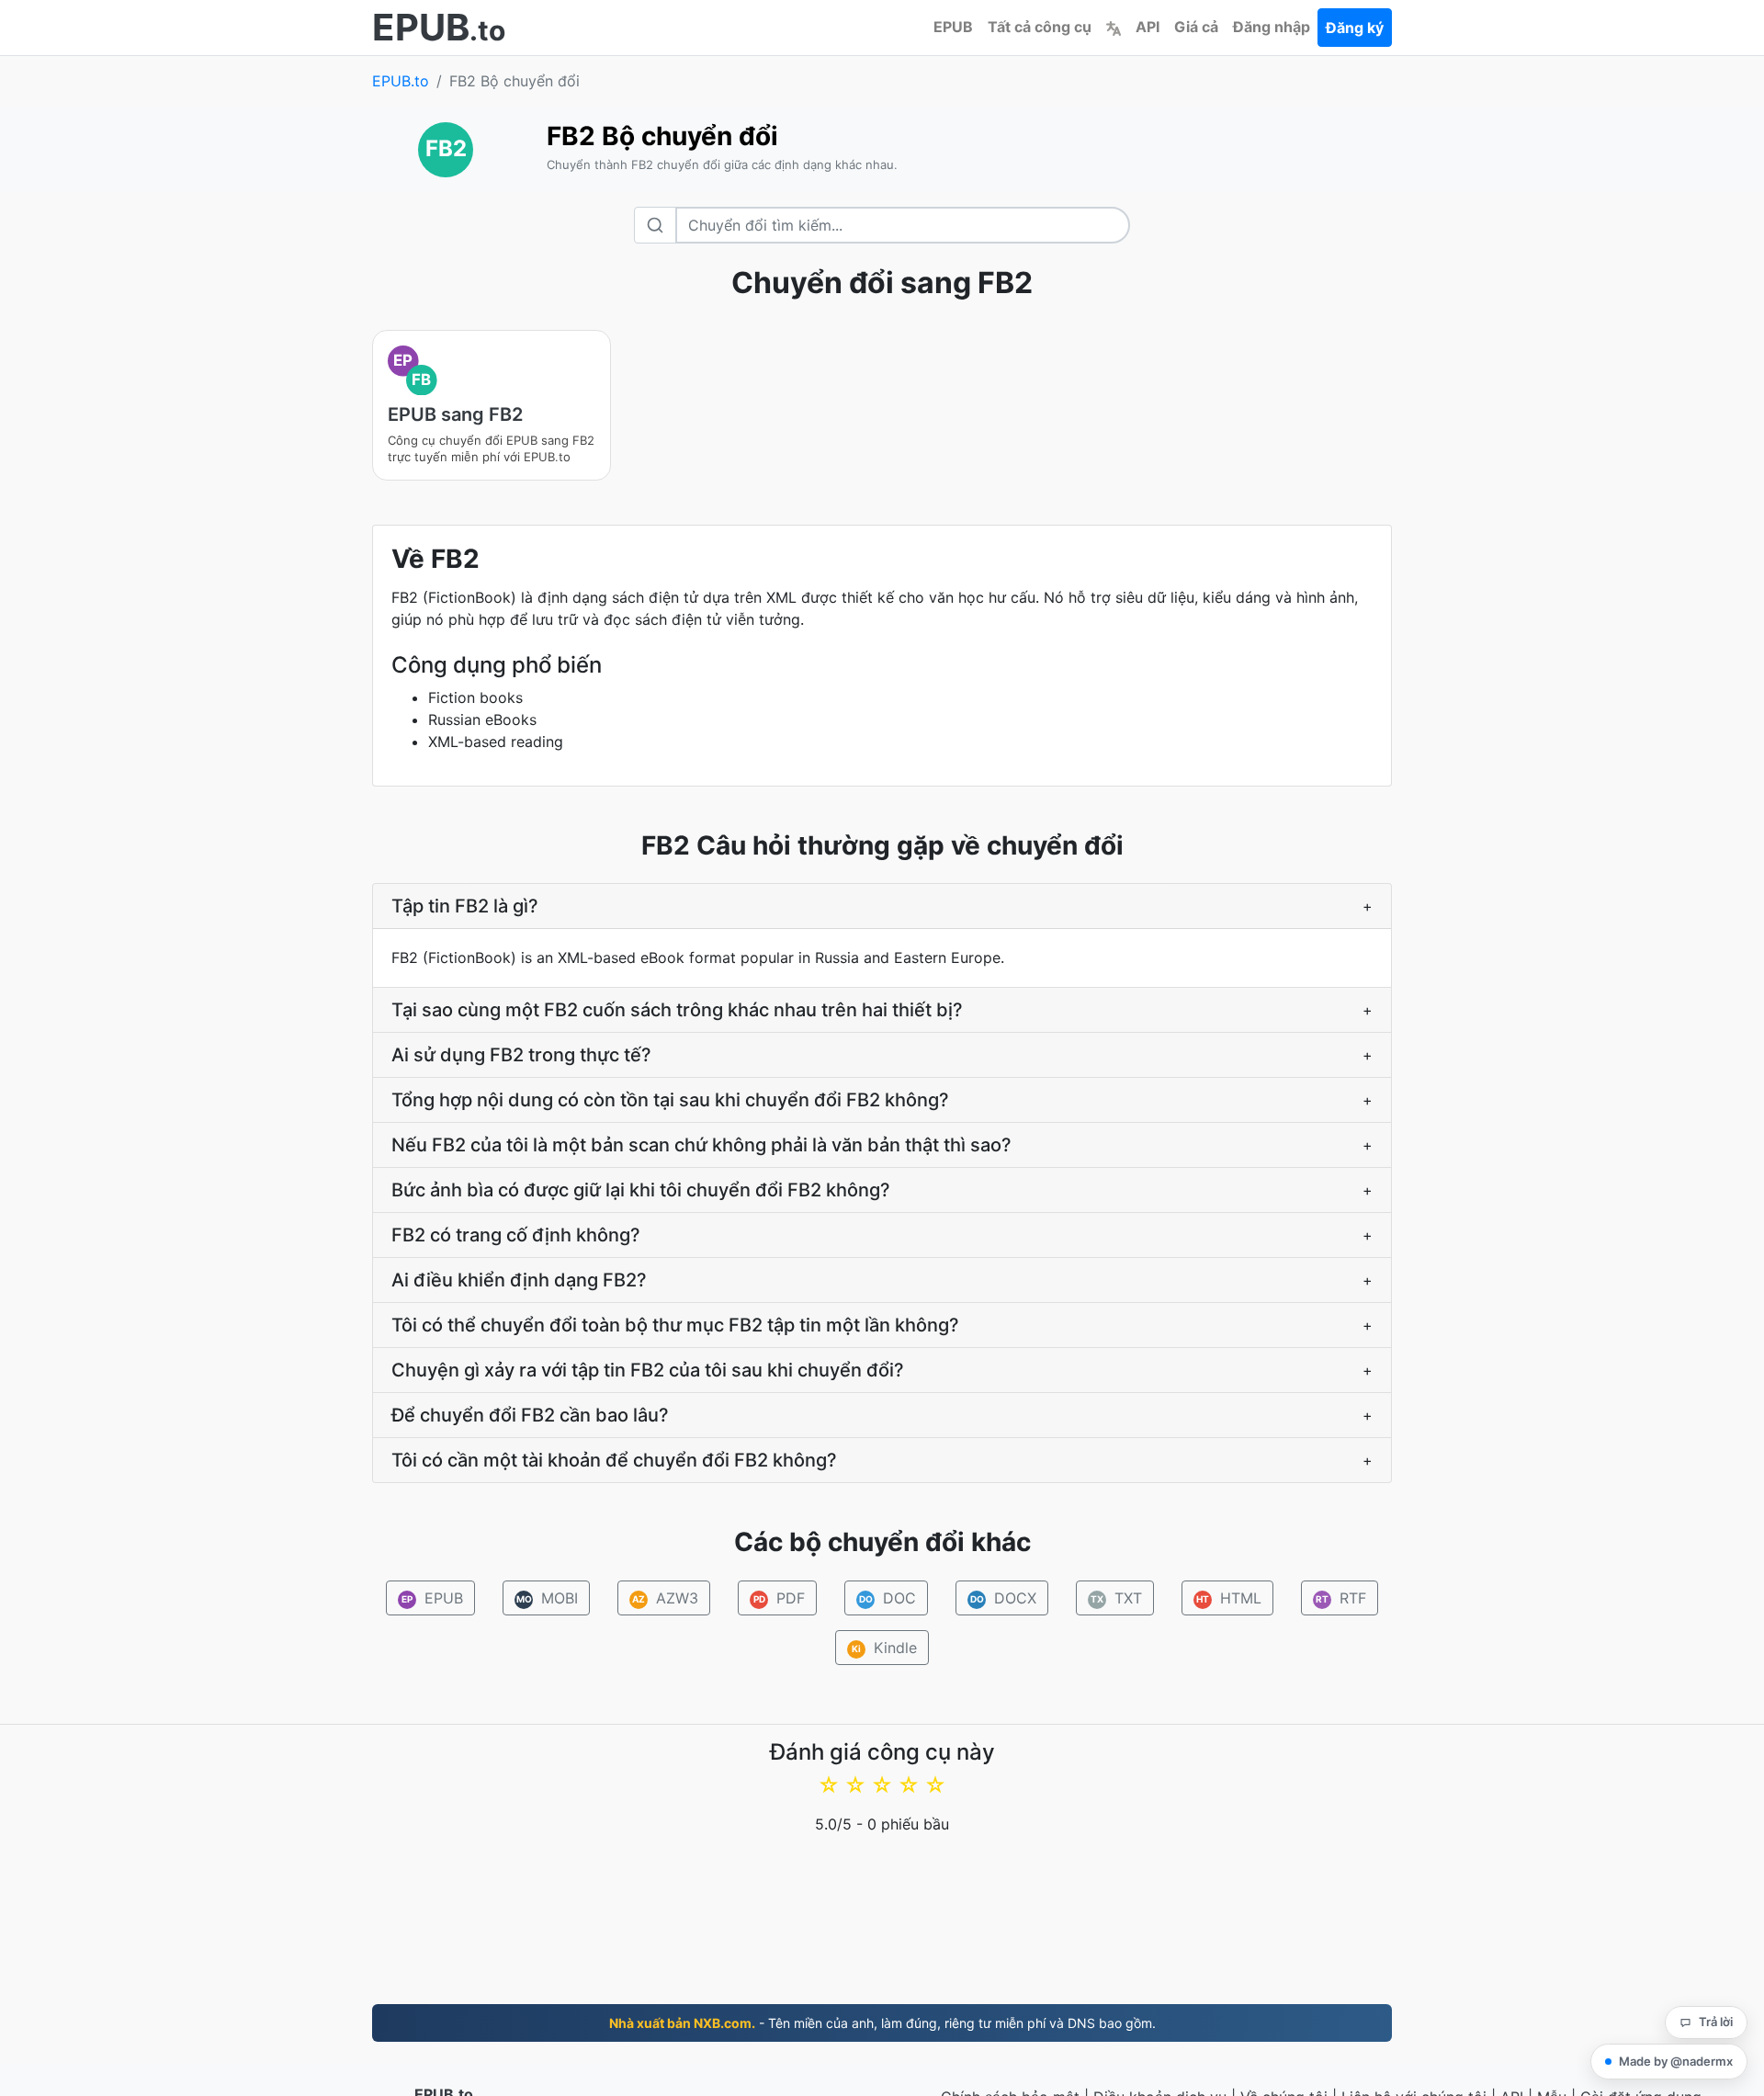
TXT (1116, 1598)
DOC (888, 1598)
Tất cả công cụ (1040, 27)
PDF (780, 1598)
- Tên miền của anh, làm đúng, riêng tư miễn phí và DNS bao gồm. (882, 2023)
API (1148, 27)
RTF (1341, 1598)
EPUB (953, 27)
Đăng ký (1355, 28)
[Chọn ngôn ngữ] (1114, 27)
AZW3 (665, 1598)
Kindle (884, 1648)
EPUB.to (401, 81)
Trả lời (1716, 2022)
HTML (1229, 1598)
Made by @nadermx (1676, 2061)
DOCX (1004, 1598)
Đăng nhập (1272, 27)
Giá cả (1196, 27)
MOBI (548, 1598)
